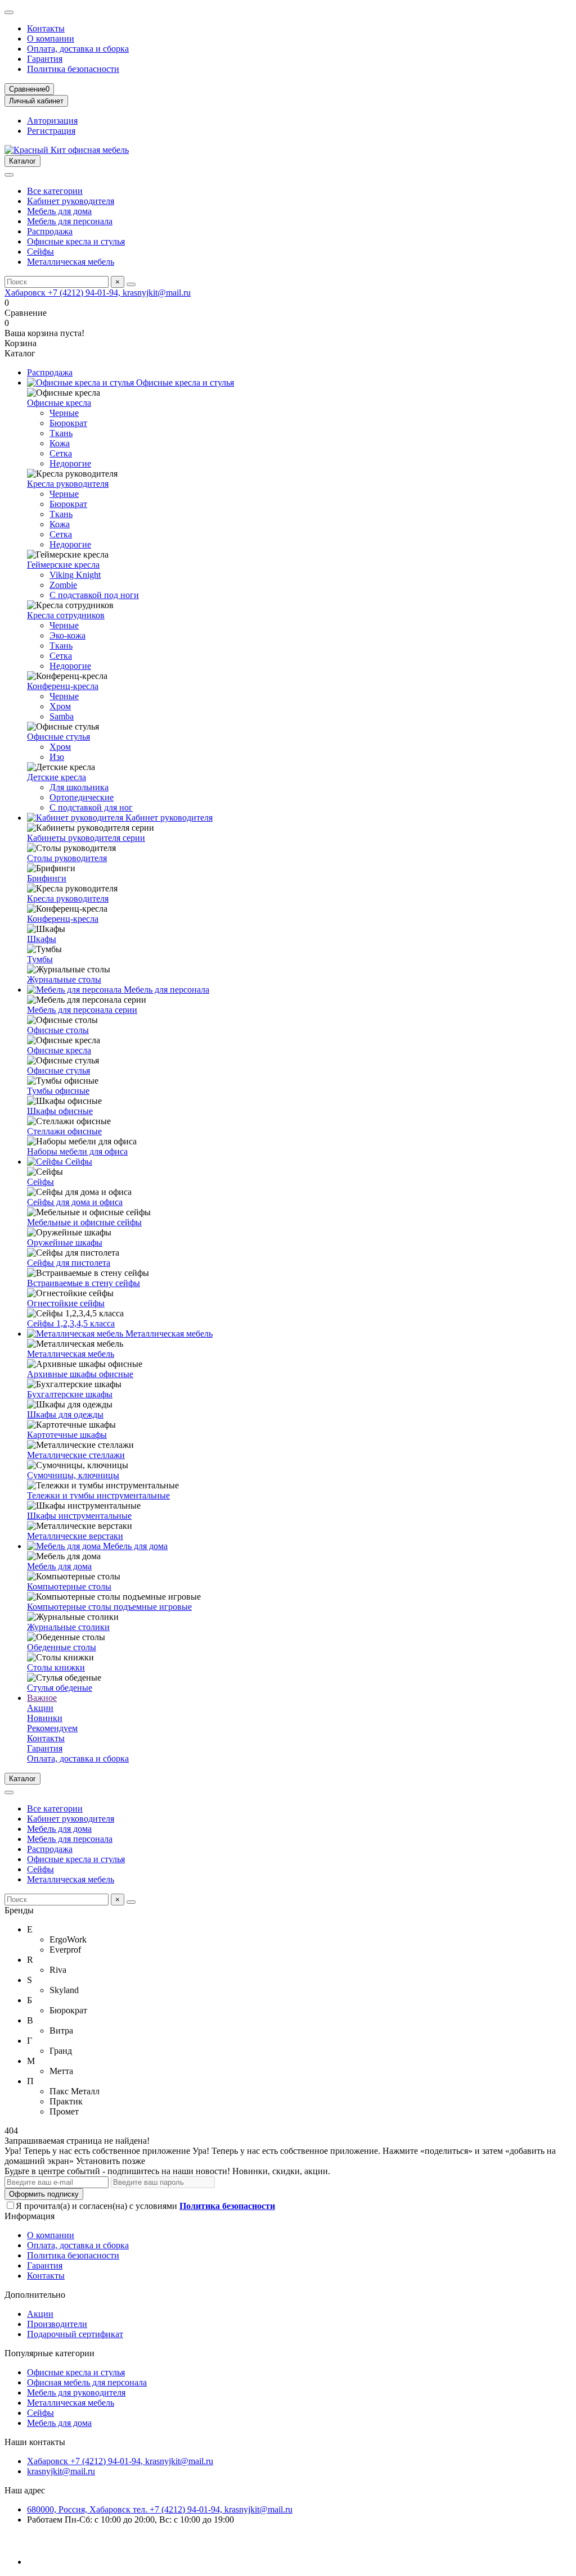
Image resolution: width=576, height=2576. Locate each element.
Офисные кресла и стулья (76, 241)
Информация (30, 2216)
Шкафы (42, 939)
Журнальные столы (64, 979)
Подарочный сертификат (75, 2334)
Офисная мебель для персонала (87, 2382)
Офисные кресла (59, 403)
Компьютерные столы (69, 1586)
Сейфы (40, 252)
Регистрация (51, 131)
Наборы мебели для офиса (77, 1151)
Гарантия (45, 59)
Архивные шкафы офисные (80, 1374)
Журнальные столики (68, 1627)
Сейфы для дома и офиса (75, 1202)
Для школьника (79, 787)
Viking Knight (75, 575)
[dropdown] (9, 12)
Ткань (61, 433)
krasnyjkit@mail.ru (61, 2471)
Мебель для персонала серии (82, 1010)
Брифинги (47, 878)
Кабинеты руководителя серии (86, 838)
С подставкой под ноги (94, 595)
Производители (57, 2324)
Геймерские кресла (63, 565)
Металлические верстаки (75, 1536)
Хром (60, 706)
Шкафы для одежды (65, 1414)
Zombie (63, 585)
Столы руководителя (67, 858)
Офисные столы (58, 1030)
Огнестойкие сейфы (66, 1303)
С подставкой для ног (91, 807)
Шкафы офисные (60, 1111)
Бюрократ (68, 423)
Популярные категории (49, 2353)
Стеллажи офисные (64, 1131)
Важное (42, 1698)
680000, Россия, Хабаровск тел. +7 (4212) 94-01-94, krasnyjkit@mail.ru (160, 2509)
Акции (40, 1708)
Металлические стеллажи (76, 1455)
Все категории (55, 191)
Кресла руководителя (68, 484)
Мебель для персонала (70, 221)
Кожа (60, 443)
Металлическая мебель (71, 262)
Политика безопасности (73, 69)
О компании (51, 39)
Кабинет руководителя (71, 201)
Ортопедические (82, 797)
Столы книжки (56, 1667)
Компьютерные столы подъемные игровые (109, 1607)
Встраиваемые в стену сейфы (84, 1283)
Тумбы (40, 959)
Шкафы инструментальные (79, 1516)
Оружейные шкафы (65, 1242)
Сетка (61, 453)
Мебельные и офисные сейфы (84, 1222)
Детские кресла (57, 777)
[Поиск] (131, 284)
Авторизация (52, 121)
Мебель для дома (59, 211)
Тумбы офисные (58, 1091)
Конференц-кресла (63, 686)
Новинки (45, 1718)
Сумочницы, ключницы (73, 1475)
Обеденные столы (62, 1647)
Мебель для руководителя (76, 2392)
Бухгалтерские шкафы (70, 1394)
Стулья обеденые (60, 1688)
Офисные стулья (58, 737)
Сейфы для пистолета (69, 1263)
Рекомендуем (52, 1728)
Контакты (46, 28)
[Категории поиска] (9, 175)
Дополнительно (35, 2295)
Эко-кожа (67, 635)
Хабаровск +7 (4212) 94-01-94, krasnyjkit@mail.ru (98, 293)
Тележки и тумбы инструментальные (98, 1495)
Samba (62, 716)
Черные (64, 413)
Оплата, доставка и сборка (78, 49)
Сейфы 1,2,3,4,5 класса (71, 1323)
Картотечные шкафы (67, 1435)
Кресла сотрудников (66, 615)
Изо (57, 757)
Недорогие (70, 463)
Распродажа (50, 231)
